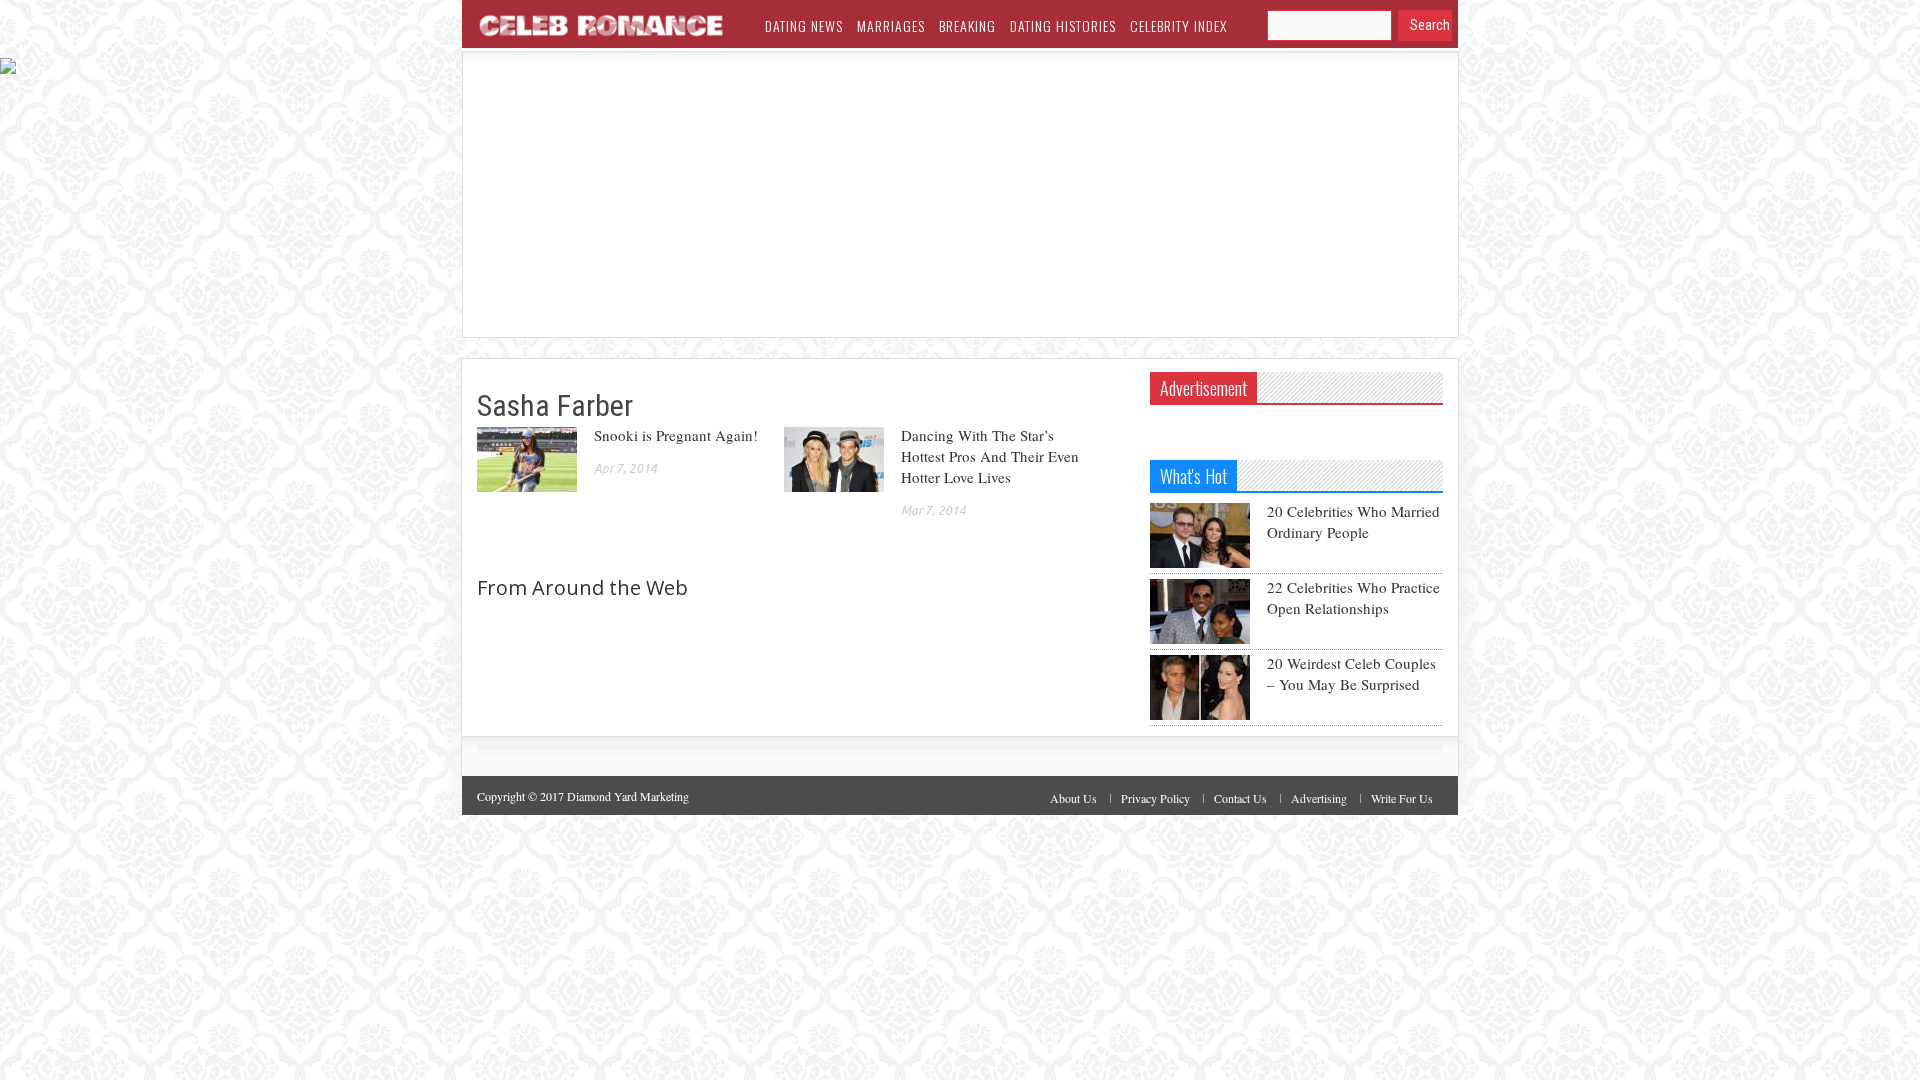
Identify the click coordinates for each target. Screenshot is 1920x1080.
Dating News (804, 25)
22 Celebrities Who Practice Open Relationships (1353, 597)
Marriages (891, 25)
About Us (1073, 798)
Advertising (1319, 798)
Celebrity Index (1178, 25)
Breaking (967, 25)
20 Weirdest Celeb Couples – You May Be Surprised (1351, 673)
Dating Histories (1063, 25)
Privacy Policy (1155, 798)
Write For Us (1402, 798)
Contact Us (1240, 798)
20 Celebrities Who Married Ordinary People (1353, 521)
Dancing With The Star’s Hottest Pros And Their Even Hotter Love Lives (990, 456)
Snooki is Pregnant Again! (676, 435)
